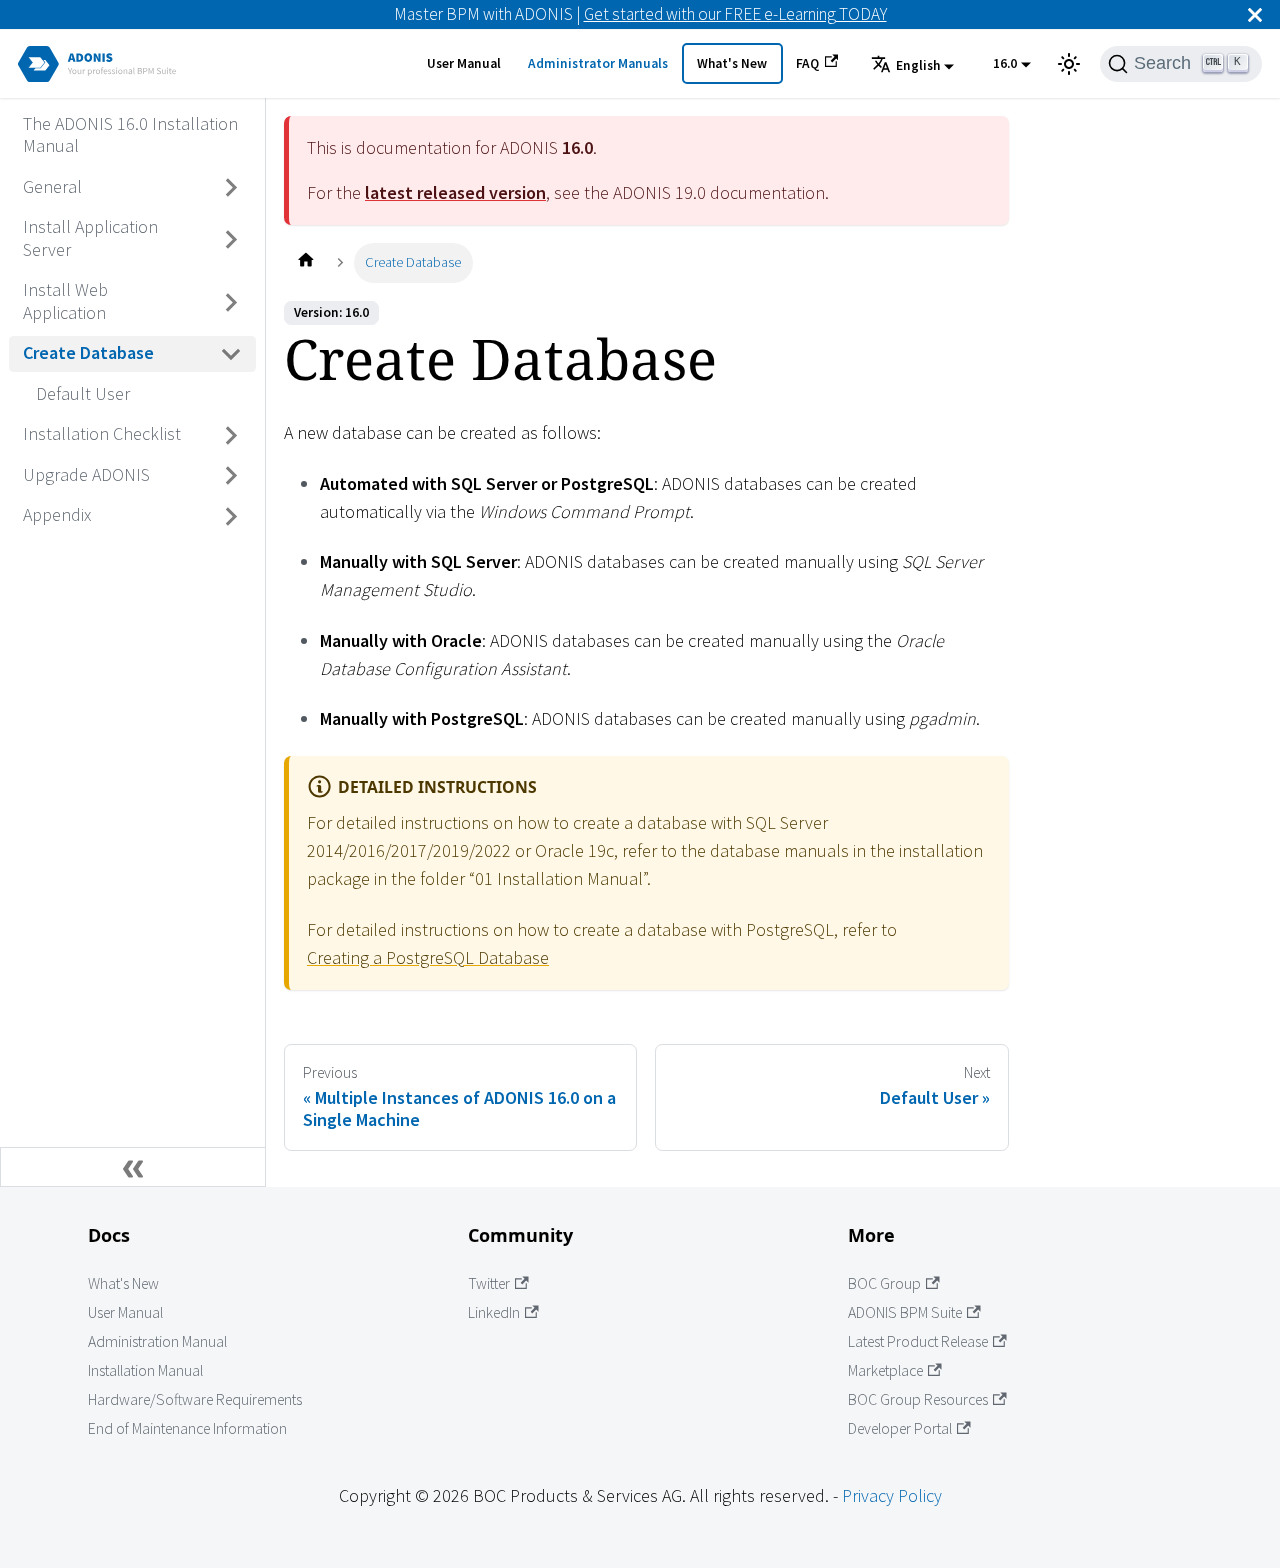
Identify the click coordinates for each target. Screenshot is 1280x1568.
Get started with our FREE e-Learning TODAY (735, 14)
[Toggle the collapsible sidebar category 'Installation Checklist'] (232, 435)
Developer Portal (900, 1428)
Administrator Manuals (598, 63)
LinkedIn (494, 1312)
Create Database (88, 353)
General (52, 186)
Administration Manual (157, 1341)
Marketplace (885, 1370)
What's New (732, 63)
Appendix (57, 515)
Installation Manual (145, 1370)
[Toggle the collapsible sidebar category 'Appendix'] (232, 516)
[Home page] (305, 262)
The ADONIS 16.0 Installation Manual (130, 135)
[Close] (1255, 14)
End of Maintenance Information (187, 1428)
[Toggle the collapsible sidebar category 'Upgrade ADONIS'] (232, 476)
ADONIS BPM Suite (905, 1312)
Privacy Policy (892, 1495)
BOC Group (884, 1283)
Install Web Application (65, 302)
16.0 (1005, 63)
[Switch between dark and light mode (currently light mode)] (1069, 64)
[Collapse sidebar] (133, 1167)
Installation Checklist (102, 434)
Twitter (489, 1283)
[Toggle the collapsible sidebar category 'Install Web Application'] (232, 302)
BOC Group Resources (918, 1399)
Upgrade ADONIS (86, 474)
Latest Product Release (918, 1341)
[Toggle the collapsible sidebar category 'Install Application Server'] (232, 239)
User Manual (464, 63)
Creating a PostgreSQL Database (428, 957)
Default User (83, 393)
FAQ (807, 63)
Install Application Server (90, 239)
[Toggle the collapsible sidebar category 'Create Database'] (232, 354)
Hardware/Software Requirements (195, 1399)
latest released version (455, 192)
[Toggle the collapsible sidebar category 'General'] (232, 188)
